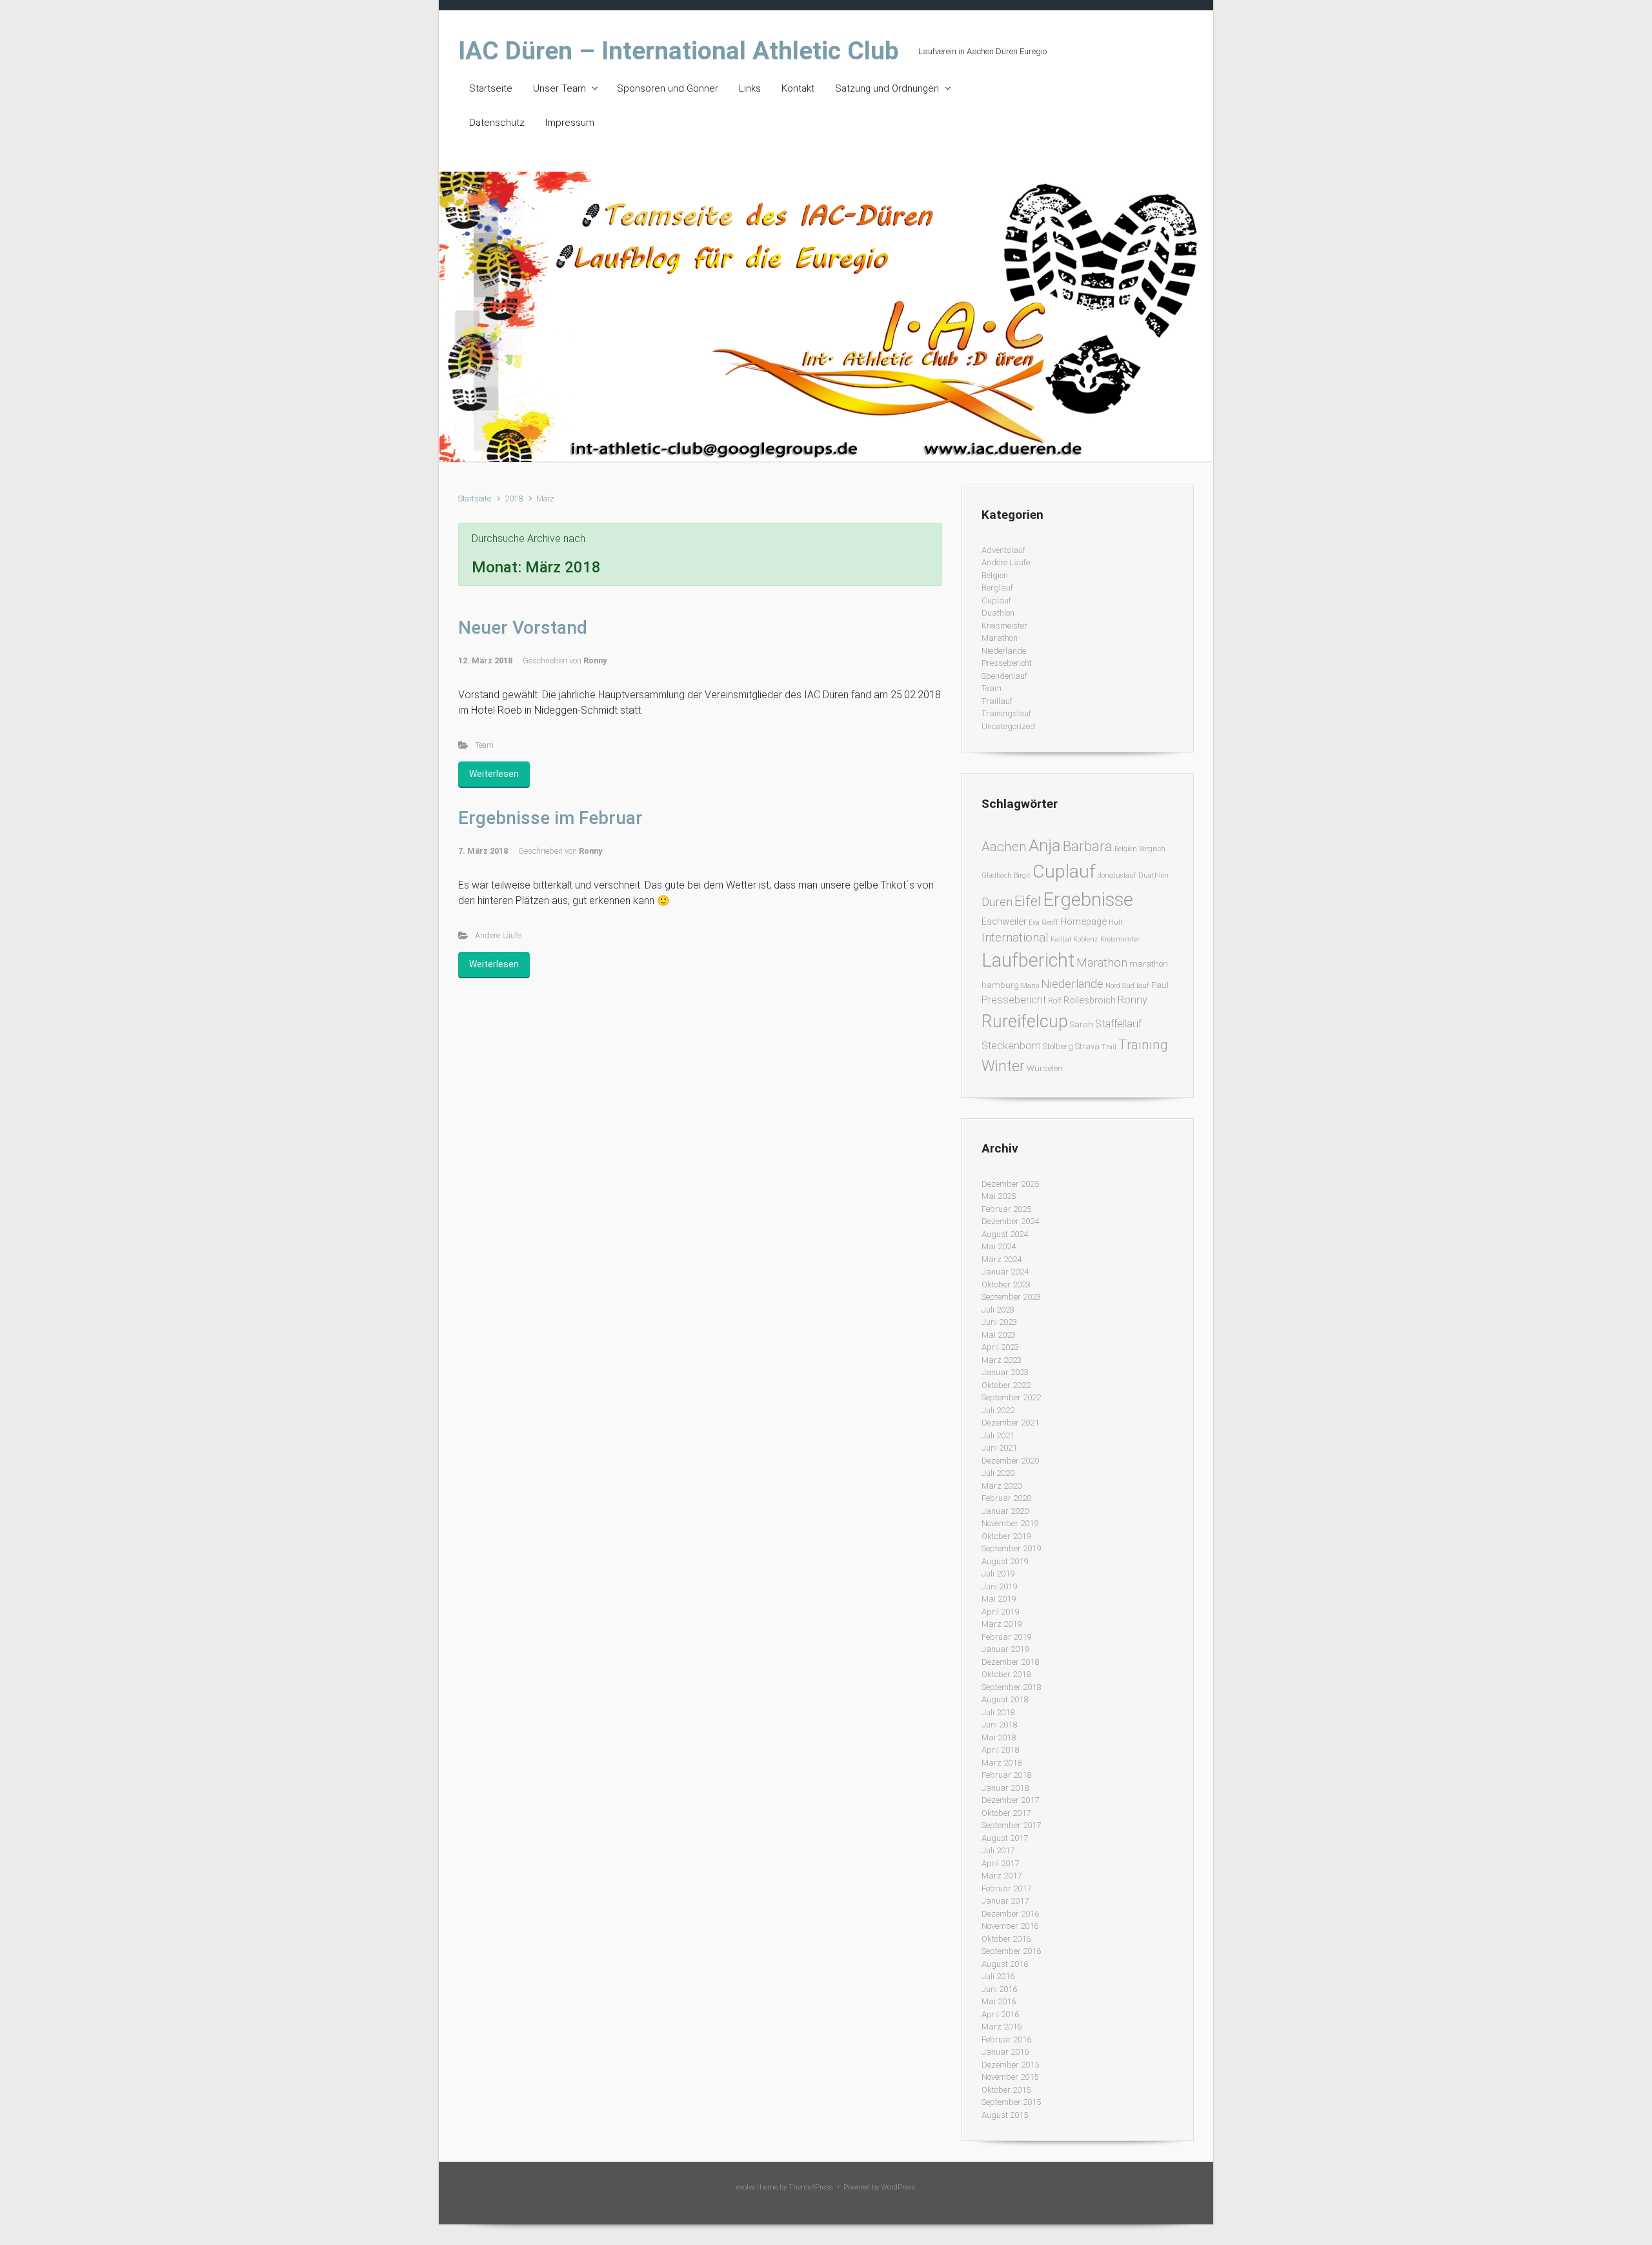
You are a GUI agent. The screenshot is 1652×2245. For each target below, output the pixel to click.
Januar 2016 (1005, 2052)
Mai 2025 (999, 1196)
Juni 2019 (999, 1586)
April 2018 (1000, 1750)
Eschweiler (1004, 921)
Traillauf (997, 701)
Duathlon (998, 613)
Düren (997, 902)
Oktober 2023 (1006, 1284)
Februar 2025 (1006, 1209)
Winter (1003, 1066)
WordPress (898, 2187)
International (1015, 937)
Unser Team (559, 88)
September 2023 (1011, 1297)
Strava (1087, 1046)
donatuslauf (1117, 875)
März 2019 (1002, 1624)
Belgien (995, 575)
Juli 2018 (998, 1712)
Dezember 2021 (1010, 1423)
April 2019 (1000, 1612)
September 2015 (1011, 2102)
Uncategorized (1008, 726)
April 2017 (1000, 1863)
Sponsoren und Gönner (668, 88)
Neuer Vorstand (523, 628)
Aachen (1004, 847)
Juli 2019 (998, 1574)
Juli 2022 (998, 1410)
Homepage (1083, 921)
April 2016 (1000, 2014)
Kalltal (1061, 939)
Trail (1109, 1047)
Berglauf (997, 588)
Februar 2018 (1006, 1775)
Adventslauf (1003, 550)
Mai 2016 (999, 2001)
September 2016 (1011, 1951)
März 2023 (1002, 1360)
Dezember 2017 (1010, 1800)
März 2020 (1002, 1486)
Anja (1045, 845)
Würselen (1045, 1068)
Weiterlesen (494, 774)
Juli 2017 (998, 1850)
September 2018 (1011, 1687)
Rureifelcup (1025, 1022)
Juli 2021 (998, 1435)
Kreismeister (1004, 626)
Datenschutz (497, 123)
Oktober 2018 (1006, 1674)
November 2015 (1010, 2077)
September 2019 (1011, 1548)
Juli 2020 (998, 1473)
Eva (1034, 922)
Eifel (1028, 901)
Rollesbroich (1090, 1000)
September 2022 (1011, 1397)
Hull (1115, 922)
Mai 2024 (999, 1246)
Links (750, 88)
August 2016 (1005, 1964)
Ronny (595, 660)
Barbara (1088, 846)
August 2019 (1005, 1561)
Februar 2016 (1006, 2039)
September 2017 (1011, 1825)
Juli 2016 (998, 1976)
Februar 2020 (1006, 1498)
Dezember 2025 (1010, 1184)
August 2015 (1005, 2115)
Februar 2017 (1006, 1888)
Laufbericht (1028, 960)
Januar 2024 (1005, 1272)
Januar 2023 (1005, 1372)
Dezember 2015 (1010, 2065)
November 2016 (1010, 1926)
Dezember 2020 (1010, 1461)
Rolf (1055, 1001)
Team (484, 745)
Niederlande (1004, 651)
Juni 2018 (999, 1725)
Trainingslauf (1006, 713)
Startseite (491, 88)
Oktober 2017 (1006, 1813)
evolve (746, 2187)
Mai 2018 (999, 1737)
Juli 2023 (998, 1310)
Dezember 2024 (1010, 1221)
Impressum (570, 123)
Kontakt (798, 88)
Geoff (1050, 922)
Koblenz (1086, 939)
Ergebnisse (1088, 900)
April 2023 (1000, 1347)
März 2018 (1002, 1763)
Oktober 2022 (1006, 1385)
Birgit (1022, 875)
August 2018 (1005, 1699)
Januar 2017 (1005, 1901)
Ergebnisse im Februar (550, 818)
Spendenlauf (1004, 676)
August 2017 (1005, 1838)
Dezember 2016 (1010, 1914)
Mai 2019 (999, 1599)
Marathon (1000, 638)
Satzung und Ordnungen (887, 88)
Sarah (1082, 1024)
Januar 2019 (1005, 1649)
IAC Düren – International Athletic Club (679, 51)
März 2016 (1002, 2027)
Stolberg (1058, 1046)
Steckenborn (1011, 1046)
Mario (1030, 986)
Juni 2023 (999, 1322)
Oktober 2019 (1006, 1536)
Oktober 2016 (1006, 1939)
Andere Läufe (498, 935)
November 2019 (1010, 1523)
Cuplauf (996, 600)
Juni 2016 (999, 1989)
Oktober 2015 (1006, 2090)
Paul (1160, 985)
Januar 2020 (1005, 1511)
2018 (514, 498)
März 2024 (1002, 1259)
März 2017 (1002, 1876)
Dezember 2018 (1010, 1662)
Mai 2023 (999, 1335)
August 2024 (1005, 1234)
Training (1143, 1044)
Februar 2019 (1006, 1637)
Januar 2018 (1005, 1788)
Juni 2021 (999, 1448)
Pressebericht (1007, 663)
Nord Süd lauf (1127, 986)
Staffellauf (1118, 1024)
